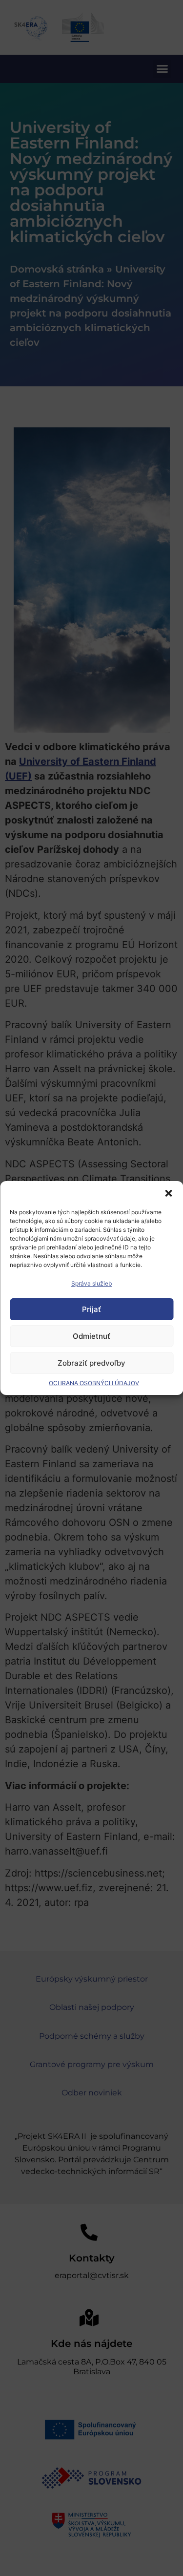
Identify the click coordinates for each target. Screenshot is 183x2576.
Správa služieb (91, 1283)
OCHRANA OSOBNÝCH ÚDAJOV (94, 1383)
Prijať (91, 1309)
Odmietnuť (91, 1336)
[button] (168, 1193)
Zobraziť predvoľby (91, 1363)
